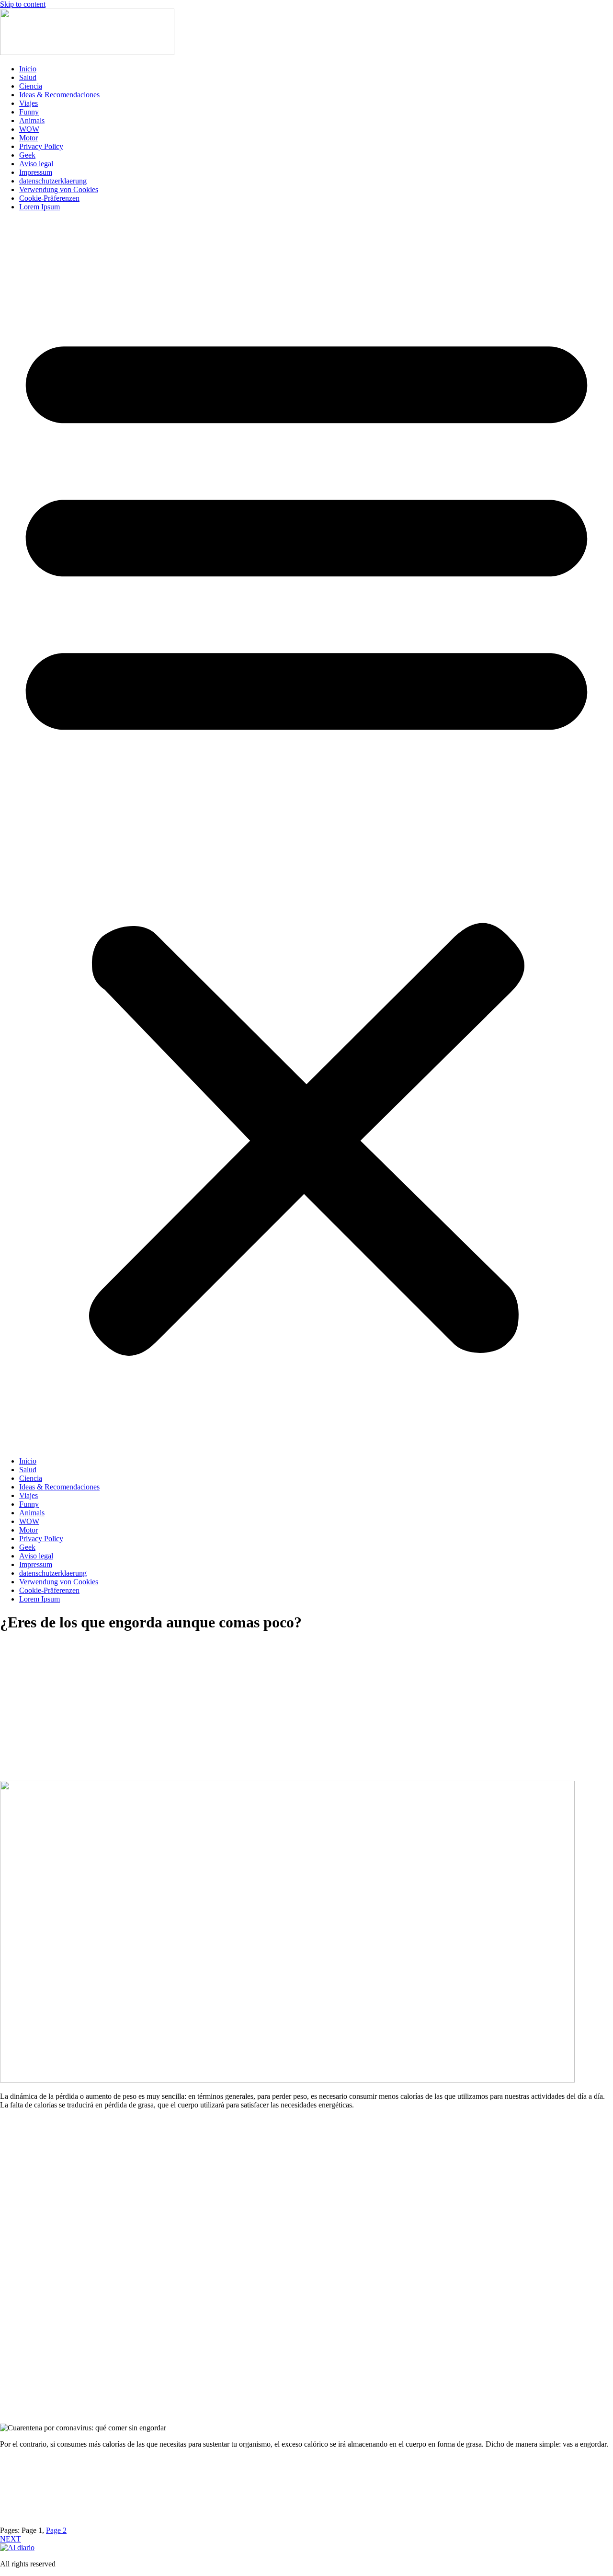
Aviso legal (36, 164)
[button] (306, 834)
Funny (29, 112)
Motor (28, 138)
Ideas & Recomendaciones (59, 95)
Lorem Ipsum (40, 207)
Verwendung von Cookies (59, 189)
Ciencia (31, 86)
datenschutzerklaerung (53, 181)
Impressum (36, 172)
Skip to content (23, 4)
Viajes (28, 103)
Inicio (28, 69)
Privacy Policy (41, 146)
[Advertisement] (306, 1719)
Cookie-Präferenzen (49, 198)
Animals (32, 120)
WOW (29, 129)
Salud (28, 77)
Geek (27, 155)
